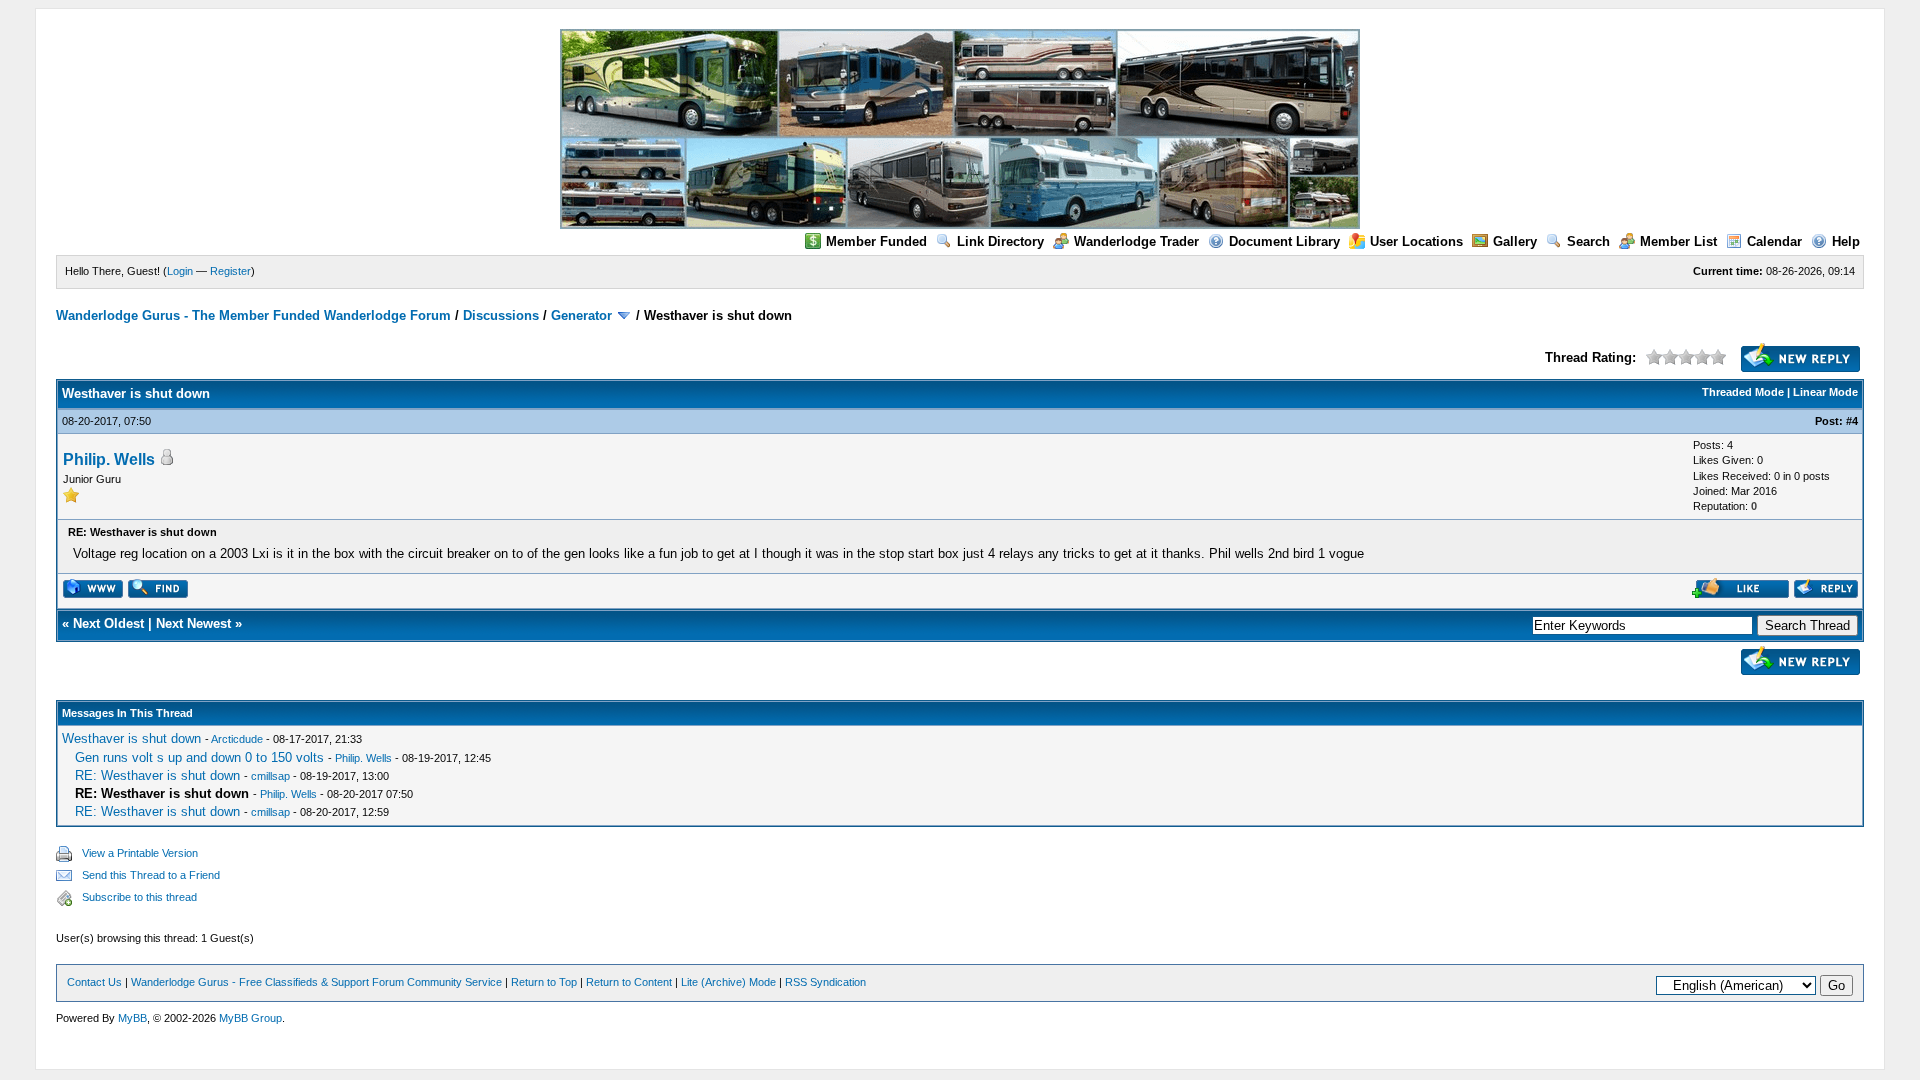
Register (230, 271)
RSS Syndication (825, 982)
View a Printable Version (140, 853)
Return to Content (629, 982)
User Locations (1416, 241)
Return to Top (544, 982)
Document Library (1284, 241)
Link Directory (1000, 241)
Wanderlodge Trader (1136, 241)
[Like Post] (1740, 593)
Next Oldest (108, 623)
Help (1846, 241)
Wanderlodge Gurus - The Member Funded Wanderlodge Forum (253, 315)
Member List (1678, 241)
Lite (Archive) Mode (728, 982)
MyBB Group (250, 1018)
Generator (581, 315)
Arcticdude (237, 739)
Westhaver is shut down (131, 738)
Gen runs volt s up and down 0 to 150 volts (199, 757)
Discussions (501, 315)
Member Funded (876, 241)
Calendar (1774, 241)
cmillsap (270, 776)
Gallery (1515, 241)
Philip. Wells (109, 459)
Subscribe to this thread (139, 897)
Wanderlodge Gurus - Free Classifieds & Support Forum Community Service (316, 982)
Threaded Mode (1743, 392)
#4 (1852, 421)
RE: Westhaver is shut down (157, 775)
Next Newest (193, 623)
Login (180, 271)
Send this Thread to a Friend (151, 875)
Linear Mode (1825, 392)
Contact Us (94, 982)
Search (1588, 241)
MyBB (132, 1018)
